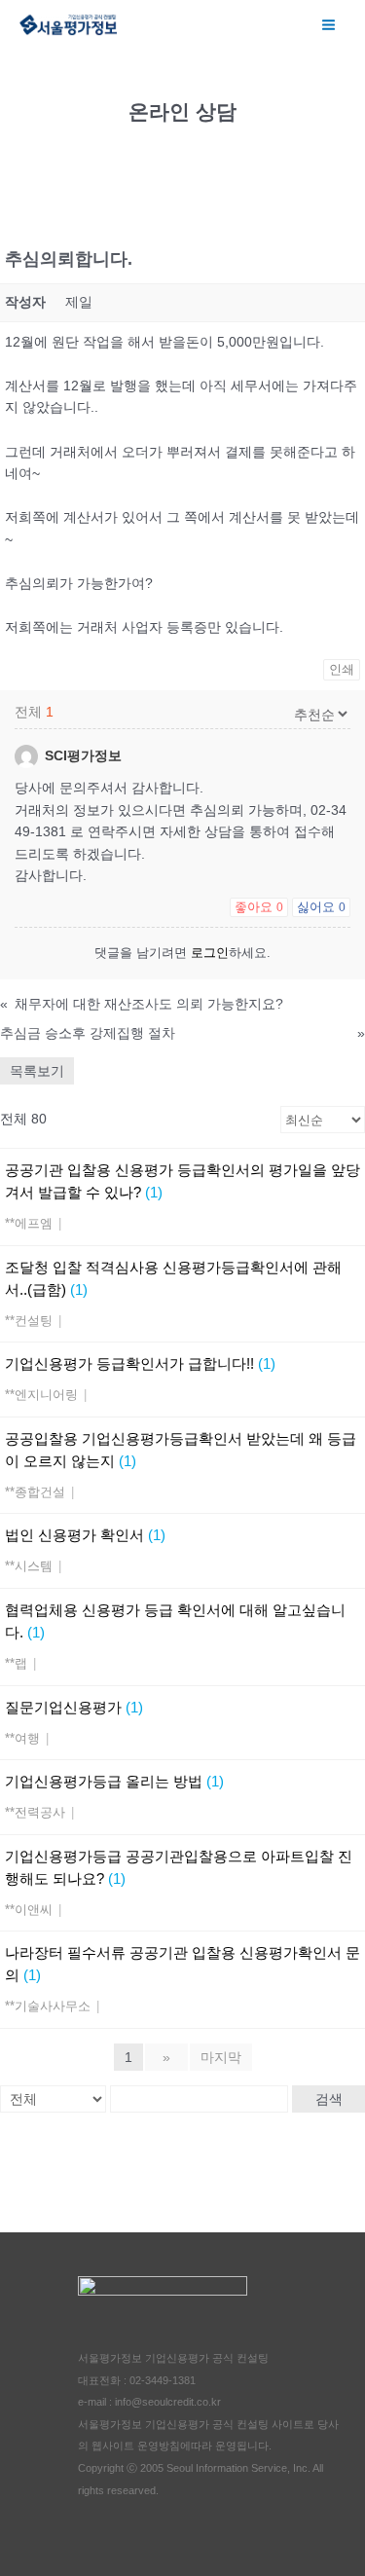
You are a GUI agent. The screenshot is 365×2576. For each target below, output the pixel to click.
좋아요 (259, 907)
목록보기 (37, 1071)
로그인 (210, 953)
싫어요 (321, 907)
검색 (329, 2099)
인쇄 (342, 669)
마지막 (221, 2057)
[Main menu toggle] (329, 24)
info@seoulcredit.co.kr (168, 2402)
